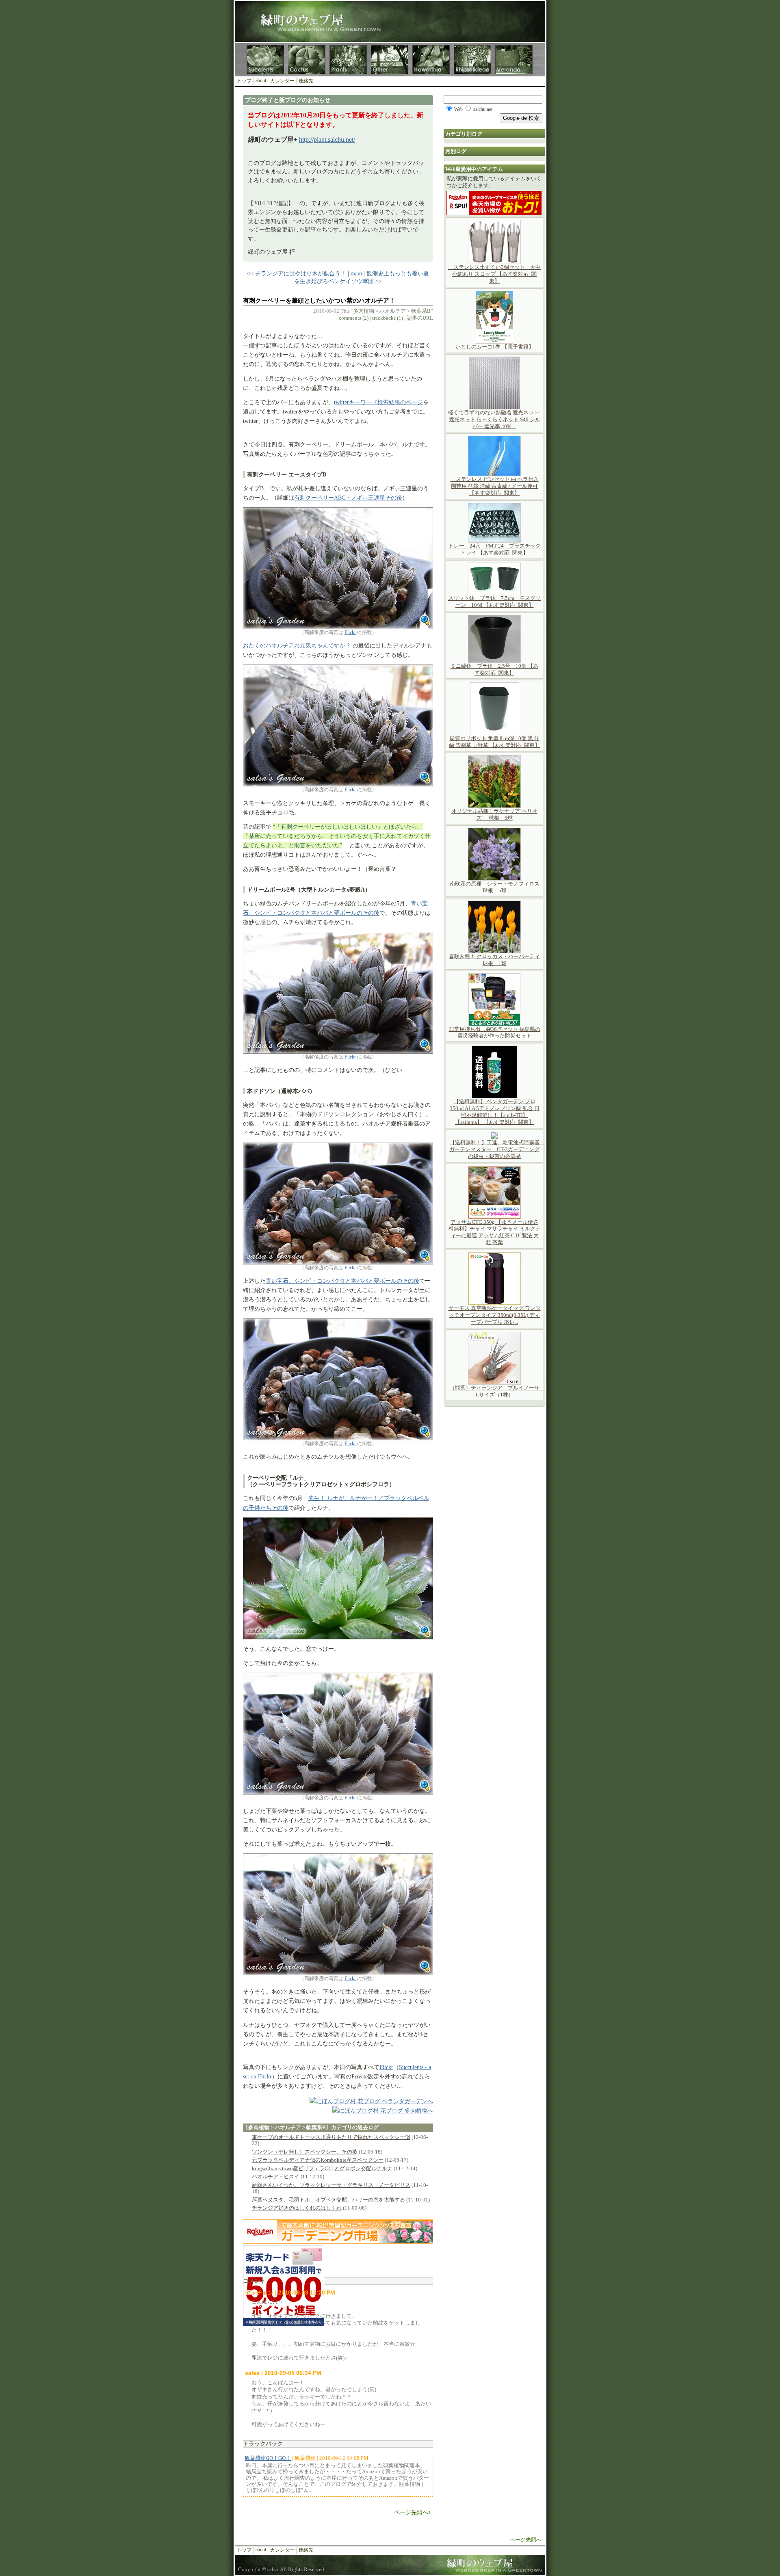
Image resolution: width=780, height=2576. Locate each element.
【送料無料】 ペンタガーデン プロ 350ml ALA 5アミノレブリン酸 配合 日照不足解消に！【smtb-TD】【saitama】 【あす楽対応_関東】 (495, 1112)
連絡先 (306, 81)
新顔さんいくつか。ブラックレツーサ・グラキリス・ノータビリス (331, 2185)
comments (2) (354, 318)
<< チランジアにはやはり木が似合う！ (297, 273)
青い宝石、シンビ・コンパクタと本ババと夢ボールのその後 (342, 1281)
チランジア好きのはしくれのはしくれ (297, 2208)
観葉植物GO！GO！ (268, 2458)
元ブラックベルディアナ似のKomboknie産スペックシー (318, 2160)
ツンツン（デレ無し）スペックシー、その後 (305, 2152)
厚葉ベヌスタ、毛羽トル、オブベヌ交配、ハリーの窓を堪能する (328, 2200)
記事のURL (420, 318)
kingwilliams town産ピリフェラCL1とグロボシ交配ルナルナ (322, 2168)
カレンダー (282, 81)
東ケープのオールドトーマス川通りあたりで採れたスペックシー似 (331, 2137)
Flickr (350, 632)
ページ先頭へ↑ (413, 2512)
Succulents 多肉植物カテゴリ (265, 60)
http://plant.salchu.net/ (327, 140)
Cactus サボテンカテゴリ (307, 60)
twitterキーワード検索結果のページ (378, 402)
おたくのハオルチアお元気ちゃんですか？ (297, 645)
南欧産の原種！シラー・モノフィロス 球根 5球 (497, 887)
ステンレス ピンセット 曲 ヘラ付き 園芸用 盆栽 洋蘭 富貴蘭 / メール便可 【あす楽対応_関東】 (495, 486)
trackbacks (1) (388, 318)
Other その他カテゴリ (390, 60)
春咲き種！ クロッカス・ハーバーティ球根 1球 (494, 960)
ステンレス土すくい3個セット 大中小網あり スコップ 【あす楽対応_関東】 (494, 274)
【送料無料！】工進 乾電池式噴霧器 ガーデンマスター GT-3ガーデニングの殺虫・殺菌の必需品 (497, 1149)
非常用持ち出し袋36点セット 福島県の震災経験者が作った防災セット (495, 1033)
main (356, 273)
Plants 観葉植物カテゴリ (348, 60)
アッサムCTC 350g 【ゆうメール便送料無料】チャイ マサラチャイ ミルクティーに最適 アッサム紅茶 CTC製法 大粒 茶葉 (495, 1232)
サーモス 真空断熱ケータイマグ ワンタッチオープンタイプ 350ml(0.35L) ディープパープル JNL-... (495, 1315)
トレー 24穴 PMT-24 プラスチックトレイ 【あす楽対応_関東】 (495, 549)
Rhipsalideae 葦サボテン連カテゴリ (472, 60)
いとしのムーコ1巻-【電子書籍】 (495, 347)
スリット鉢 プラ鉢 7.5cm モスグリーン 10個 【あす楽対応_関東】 (494, 602)
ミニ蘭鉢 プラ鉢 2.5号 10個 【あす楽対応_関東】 (494, 669)
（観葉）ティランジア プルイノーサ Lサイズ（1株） (497, 1391)
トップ (244, 81)
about (261, 80)
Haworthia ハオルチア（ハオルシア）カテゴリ (431, 60)
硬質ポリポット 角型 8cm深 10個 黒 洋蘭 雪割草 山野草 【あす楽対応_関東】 (494, 742)
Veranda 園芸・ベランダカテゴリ (514, 60)
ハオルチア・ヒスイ (276, 2177)
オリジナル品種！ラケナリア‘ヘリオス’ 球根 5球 (494, 814)
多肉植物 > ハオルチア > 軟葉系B (392, 311)
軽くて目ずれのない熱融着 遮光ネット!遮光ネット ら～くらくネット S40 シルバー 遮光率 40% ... (494, 419)
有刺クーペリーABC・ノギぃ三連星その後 (348, 498)
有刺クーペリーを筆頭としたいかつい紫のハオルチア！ (319, 301)
